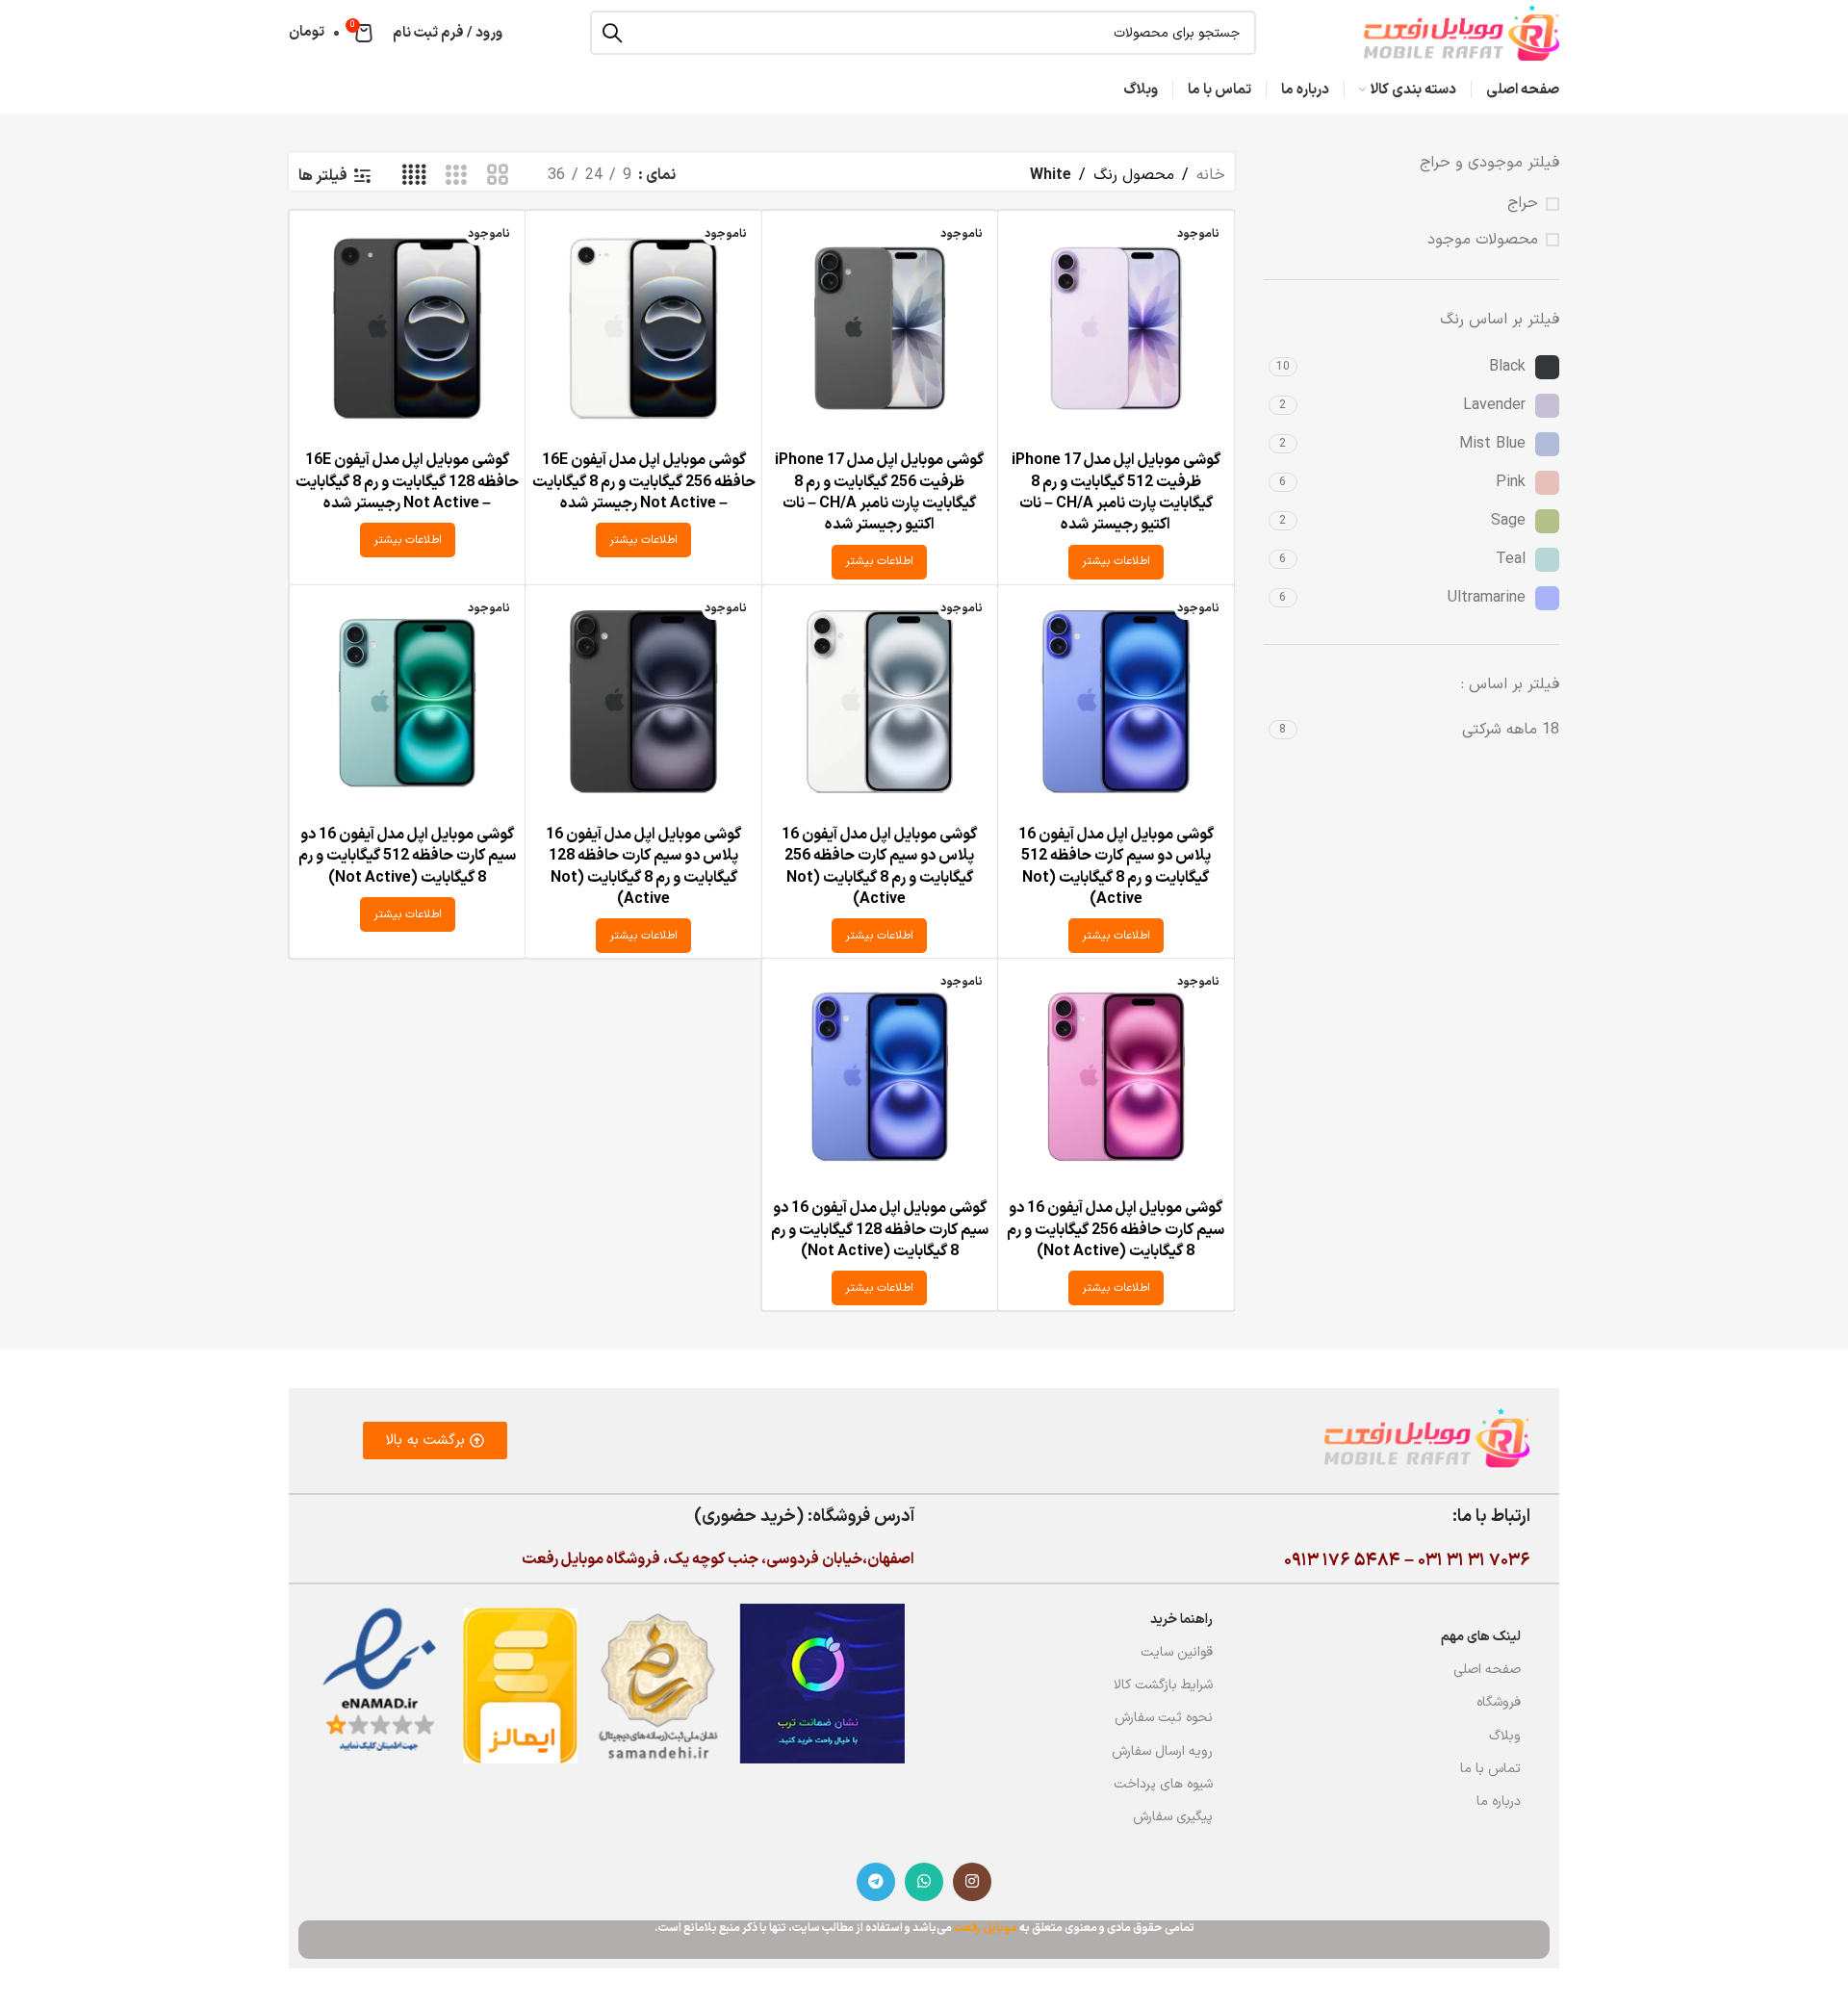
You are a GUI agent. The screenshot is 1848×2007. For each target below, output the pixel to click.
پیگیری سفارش (1173, 1817)
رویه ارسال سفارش (1162, 1751)
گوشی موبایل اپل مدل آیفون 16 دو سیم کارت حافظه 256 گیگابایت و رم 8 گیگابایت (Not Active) (1116, 1230)
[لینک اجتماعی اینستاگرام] (972, 1882)
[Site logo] (1462, 32)
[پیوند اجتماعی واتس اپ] (924, 1882)
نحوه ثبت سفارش (1164, 1718)
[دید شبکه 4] (414, 176)
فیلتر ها (323, 176)
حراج (1523, 203)
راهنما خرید (1181, 1620)
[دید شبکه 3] (456, 176)
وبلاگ (1505, 1736)
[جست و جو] (612, 33)
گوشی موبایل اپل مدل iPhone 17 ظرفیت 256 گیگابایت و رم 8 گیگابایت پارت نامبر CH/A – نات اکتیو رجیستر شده (879, 492)
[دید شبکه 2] (498, 176)
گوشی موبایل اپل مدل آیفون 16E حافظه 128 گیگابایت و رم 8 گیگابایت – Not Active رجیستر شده (407, 482)
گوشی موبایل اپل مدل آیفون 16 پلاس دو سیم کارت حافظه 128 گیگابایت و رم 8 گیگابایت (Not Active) (643, 867)
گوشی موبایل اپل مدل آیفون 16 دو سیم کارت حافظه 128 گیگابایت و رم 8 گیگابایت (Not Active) (880, 1230)
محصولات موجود (1483, 240)
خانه (1211, 175)
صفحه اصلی (1487, 1670)
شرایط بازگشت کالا (1163, 1685)
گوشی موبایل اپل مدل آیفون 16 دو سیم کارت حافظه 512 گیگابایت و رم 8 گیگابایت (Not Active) (407, 856)
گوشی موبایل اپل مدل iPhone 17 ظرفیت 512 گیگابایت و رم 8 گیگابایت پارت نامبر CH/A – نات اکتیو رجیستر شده (1116, 492)
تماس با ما (1490, 1769)
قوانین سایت (1177, 1652)
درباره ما (1499, 1801)
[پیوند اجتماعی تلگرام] (876, 1882)
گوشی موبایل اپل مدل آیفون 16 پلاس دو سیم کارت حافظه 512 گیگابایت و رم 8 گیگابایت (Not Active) (1116, 867)
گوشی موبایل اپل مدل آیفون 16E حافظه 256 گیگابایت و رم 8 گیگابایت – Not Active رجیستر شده (644, 482)
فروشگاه (1499, 1702)
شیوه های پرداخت (1163, 1784)
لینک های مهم (1481, 1637)
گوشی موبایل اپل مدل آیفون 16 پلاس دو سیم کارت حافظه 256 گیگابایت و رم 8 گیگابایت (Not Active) (879, 867)
